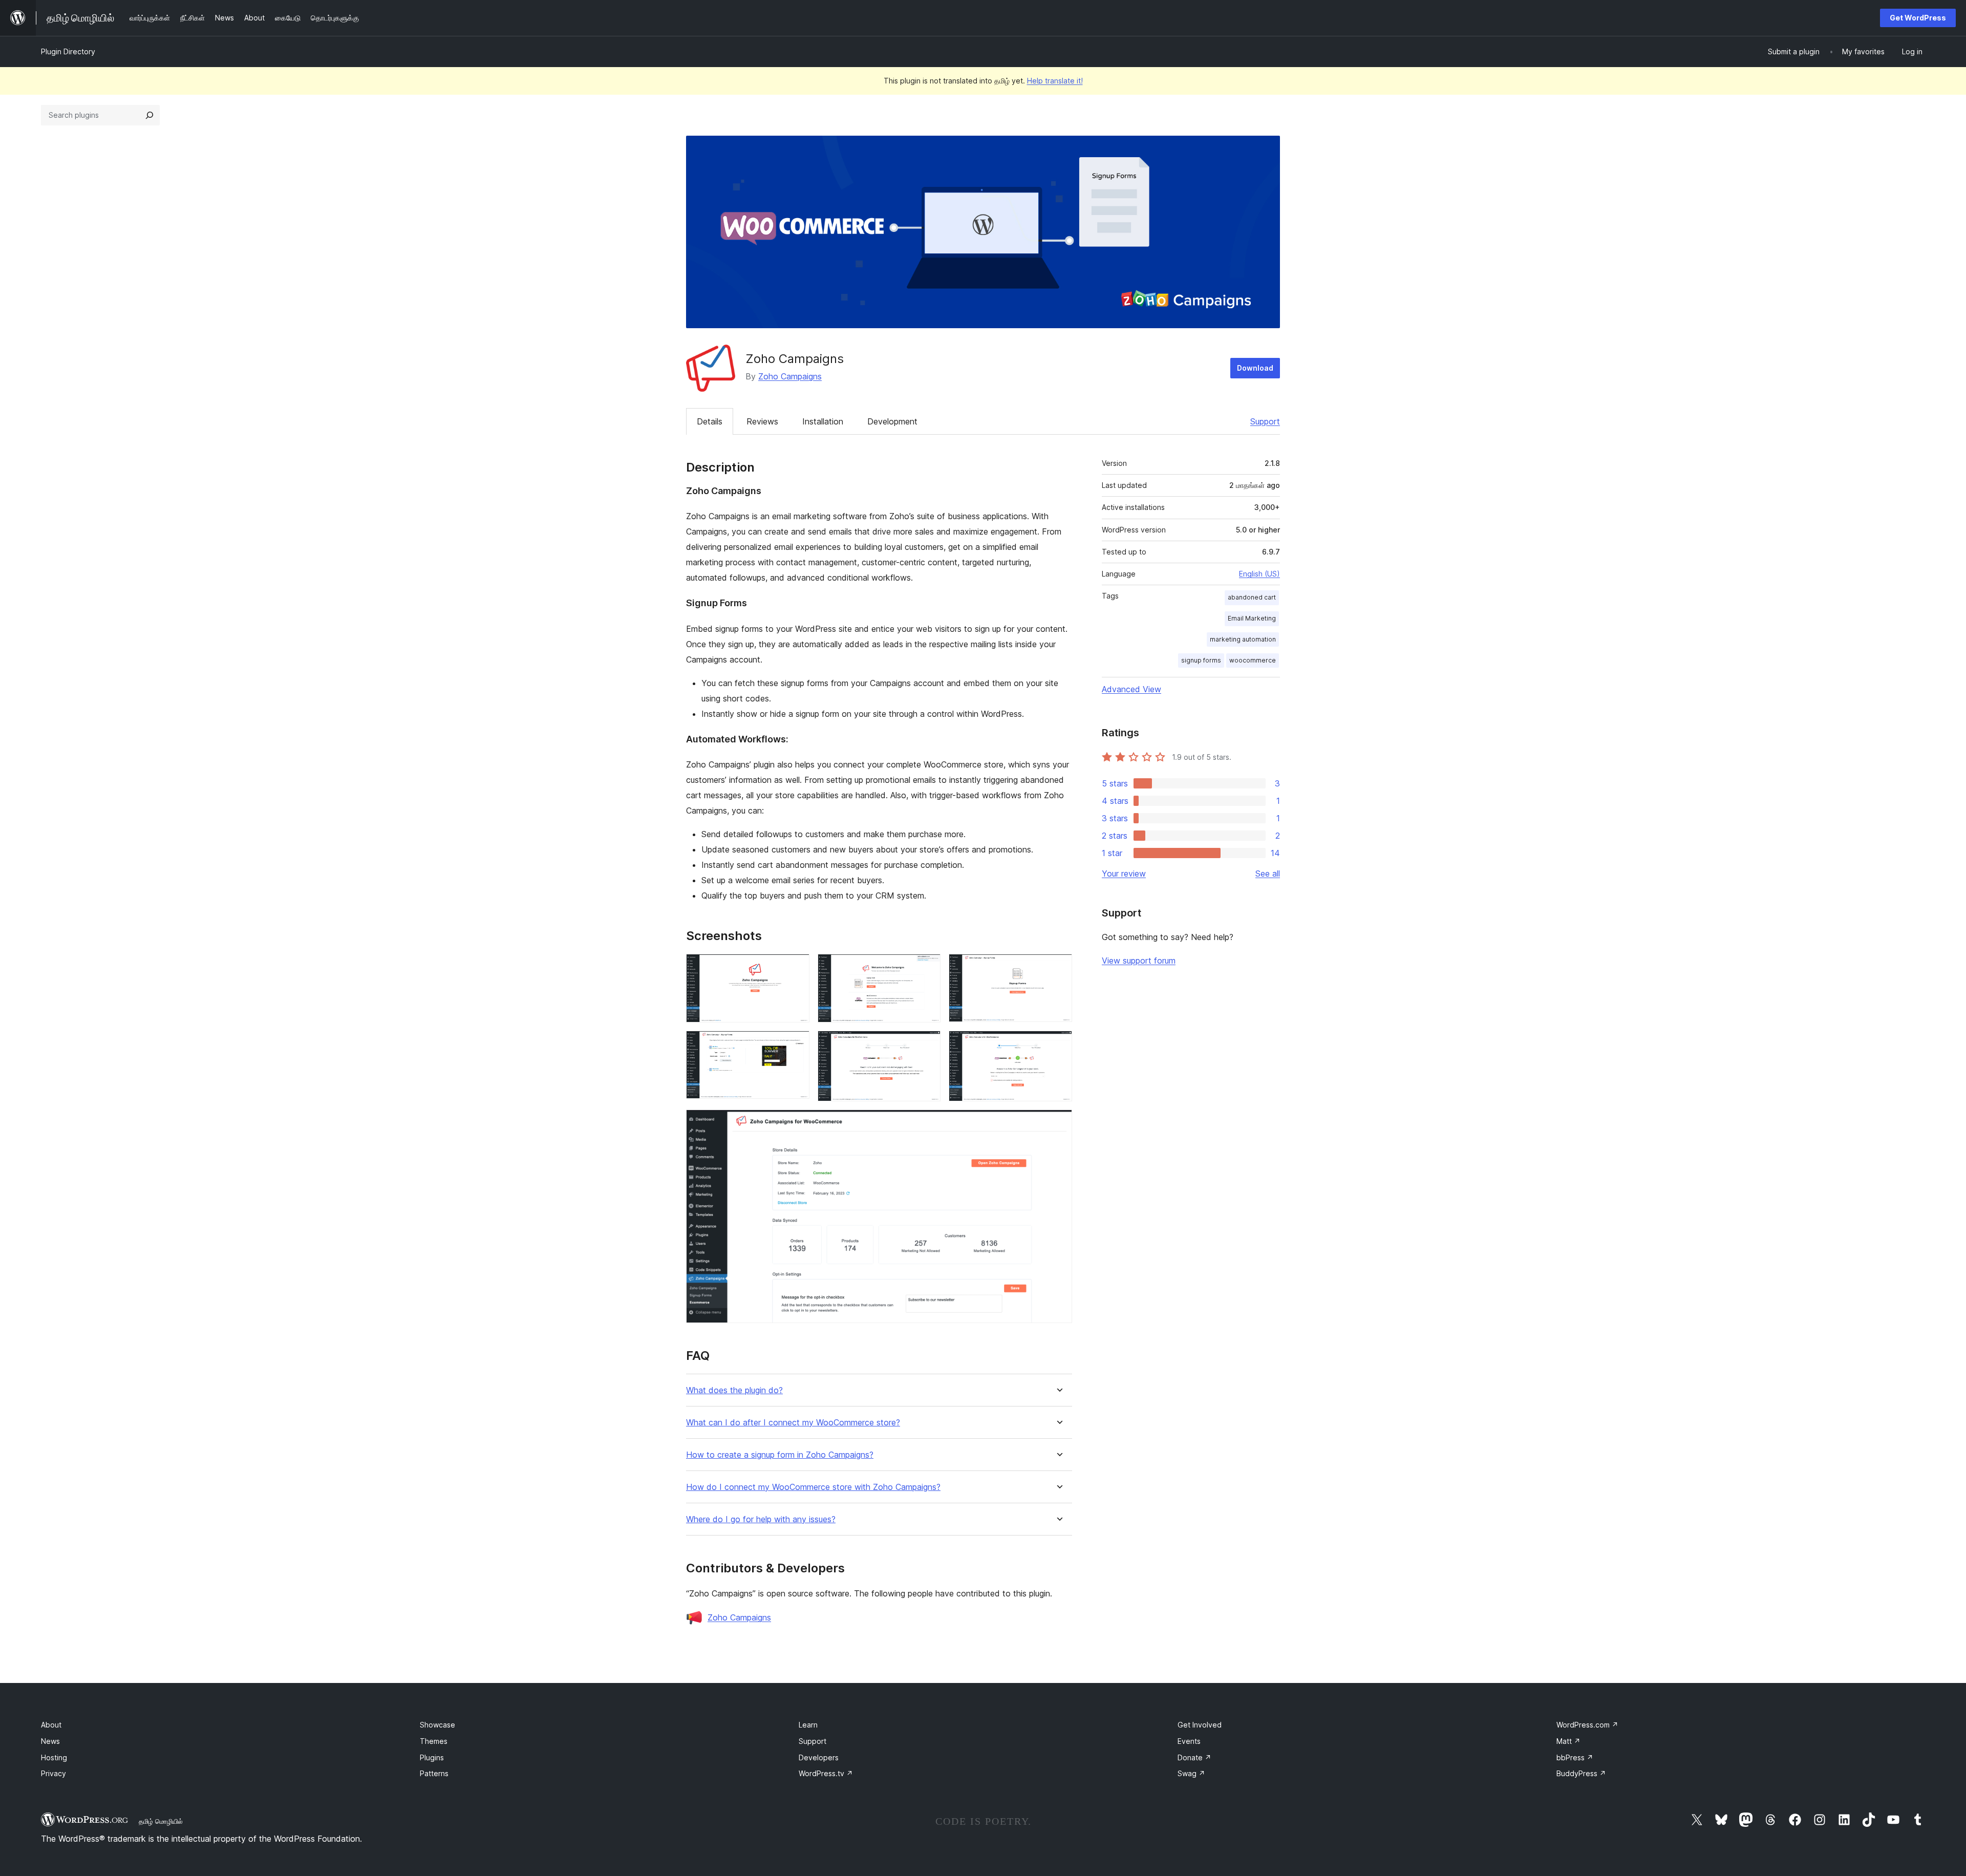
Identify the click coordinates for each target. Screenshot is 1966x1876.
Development (892, 421)
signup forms (1201, 660)
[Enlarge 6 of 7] (1058, 1044)
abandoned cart (1252, 597)
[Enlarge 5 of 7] (927, 1044)
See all (1268, 873)
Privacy (54, 1773)
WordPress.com (1587, 1725)
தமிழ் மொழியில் (161, 1821)
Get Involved (1200, 1725)
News (50, 1741)
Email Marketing (1252, 618)
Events (1189, 1741)
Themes (434, 1741)
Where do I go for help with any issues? (761, 1519)
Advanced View (1131, 689)
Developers (819, 1757)
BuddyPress (1581, 1773)
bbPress (1575, 1757)
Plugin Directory (68, 51)
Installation (823, 421)
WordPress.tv (826, 1773)
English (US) (1259, 574)
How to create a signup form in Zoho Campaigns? (780, 1455)
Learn (808, 1725)
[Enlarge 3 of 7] (1058, 968)
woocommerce (1253, 660)
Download (1255, 368)
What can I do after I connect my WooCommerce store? (793, 1423)
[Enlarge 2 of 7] (927, 968)
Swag (1191, 1773)
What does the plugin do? (734, 1390)
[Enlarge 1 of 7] (796, 968)
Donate (1194, 1757)
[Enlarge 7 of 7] (1058, 1123)
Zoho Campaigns (790, 376)
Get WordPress (1918, 18)
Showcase (437, 1725)
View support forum (1139, 961)
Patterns (434, 1773)
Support (1265, 421)
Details (710, 421)
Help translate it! (1055, 81)
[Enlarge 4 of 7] (796, 1044)
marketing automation (1243, 639)
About (51, 1725)
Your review (1124, 873)
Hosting (54, 1757)
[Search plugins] (149, 115)
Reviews (762, 421)
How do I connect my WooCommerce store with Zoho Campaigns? (813, 1487)
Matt (1568, 1741)
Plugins (432, 1757)
